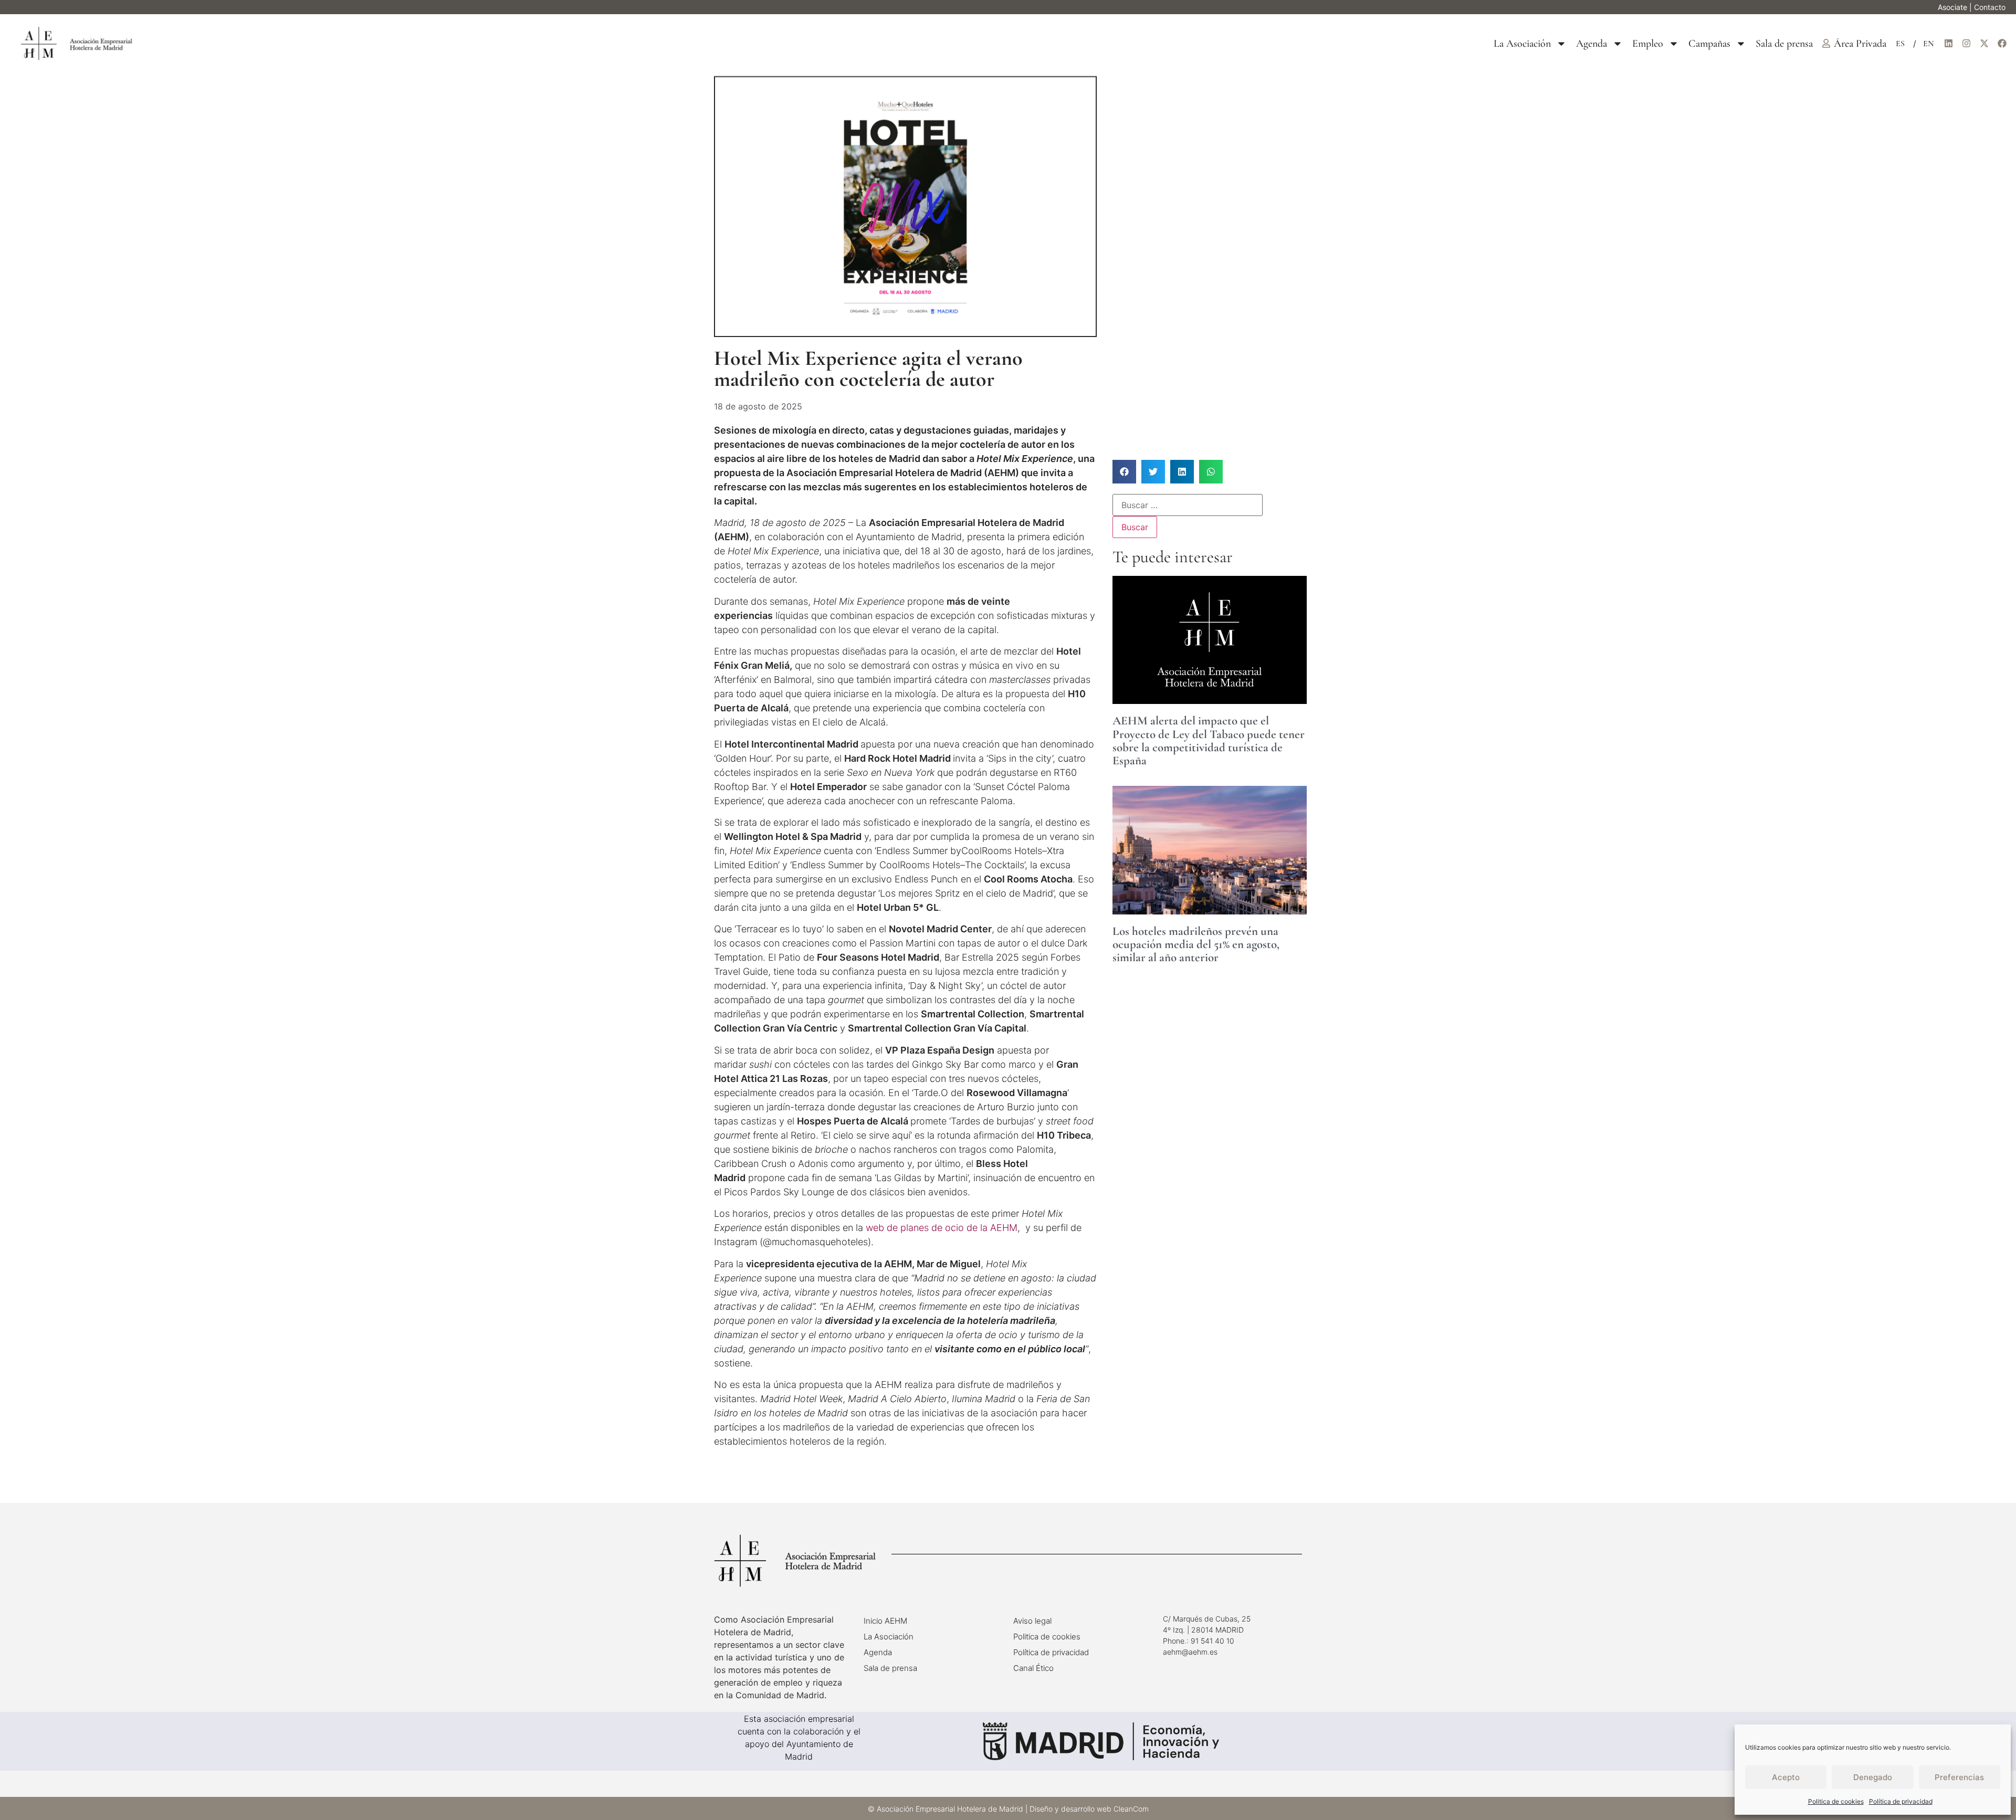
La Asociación (1522, 44)
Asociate (1952, 7)
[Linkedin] (1948, 44)
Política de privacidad (1901, 1801)
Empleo (1648, 44)
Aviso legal (1032, 1621)
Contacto (1990, 7)
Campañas (1709, 44)
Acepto (1786, 1777)
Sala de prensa (1784, 44)
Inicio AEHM (885, 1621)
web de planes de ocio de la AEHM (942, 1228)
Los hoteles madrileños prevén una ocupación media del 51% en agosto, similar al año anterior (1196, 945)
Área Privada (1860, 44)
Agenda (1592, 44)
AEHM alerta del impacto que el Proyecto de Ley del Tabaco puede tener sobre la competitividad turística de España (1209, 741)
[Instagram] (1966, 44)
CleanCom (1131, 1809)
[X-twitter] (1984, 44)
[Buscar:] (1188, 505)
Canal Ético (1033, 1668)
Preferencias (1959, 1777)
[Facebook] (2002, 44)
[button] (1124, 472)
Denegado (1873, 1777)
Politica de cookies (1836, 1801)
